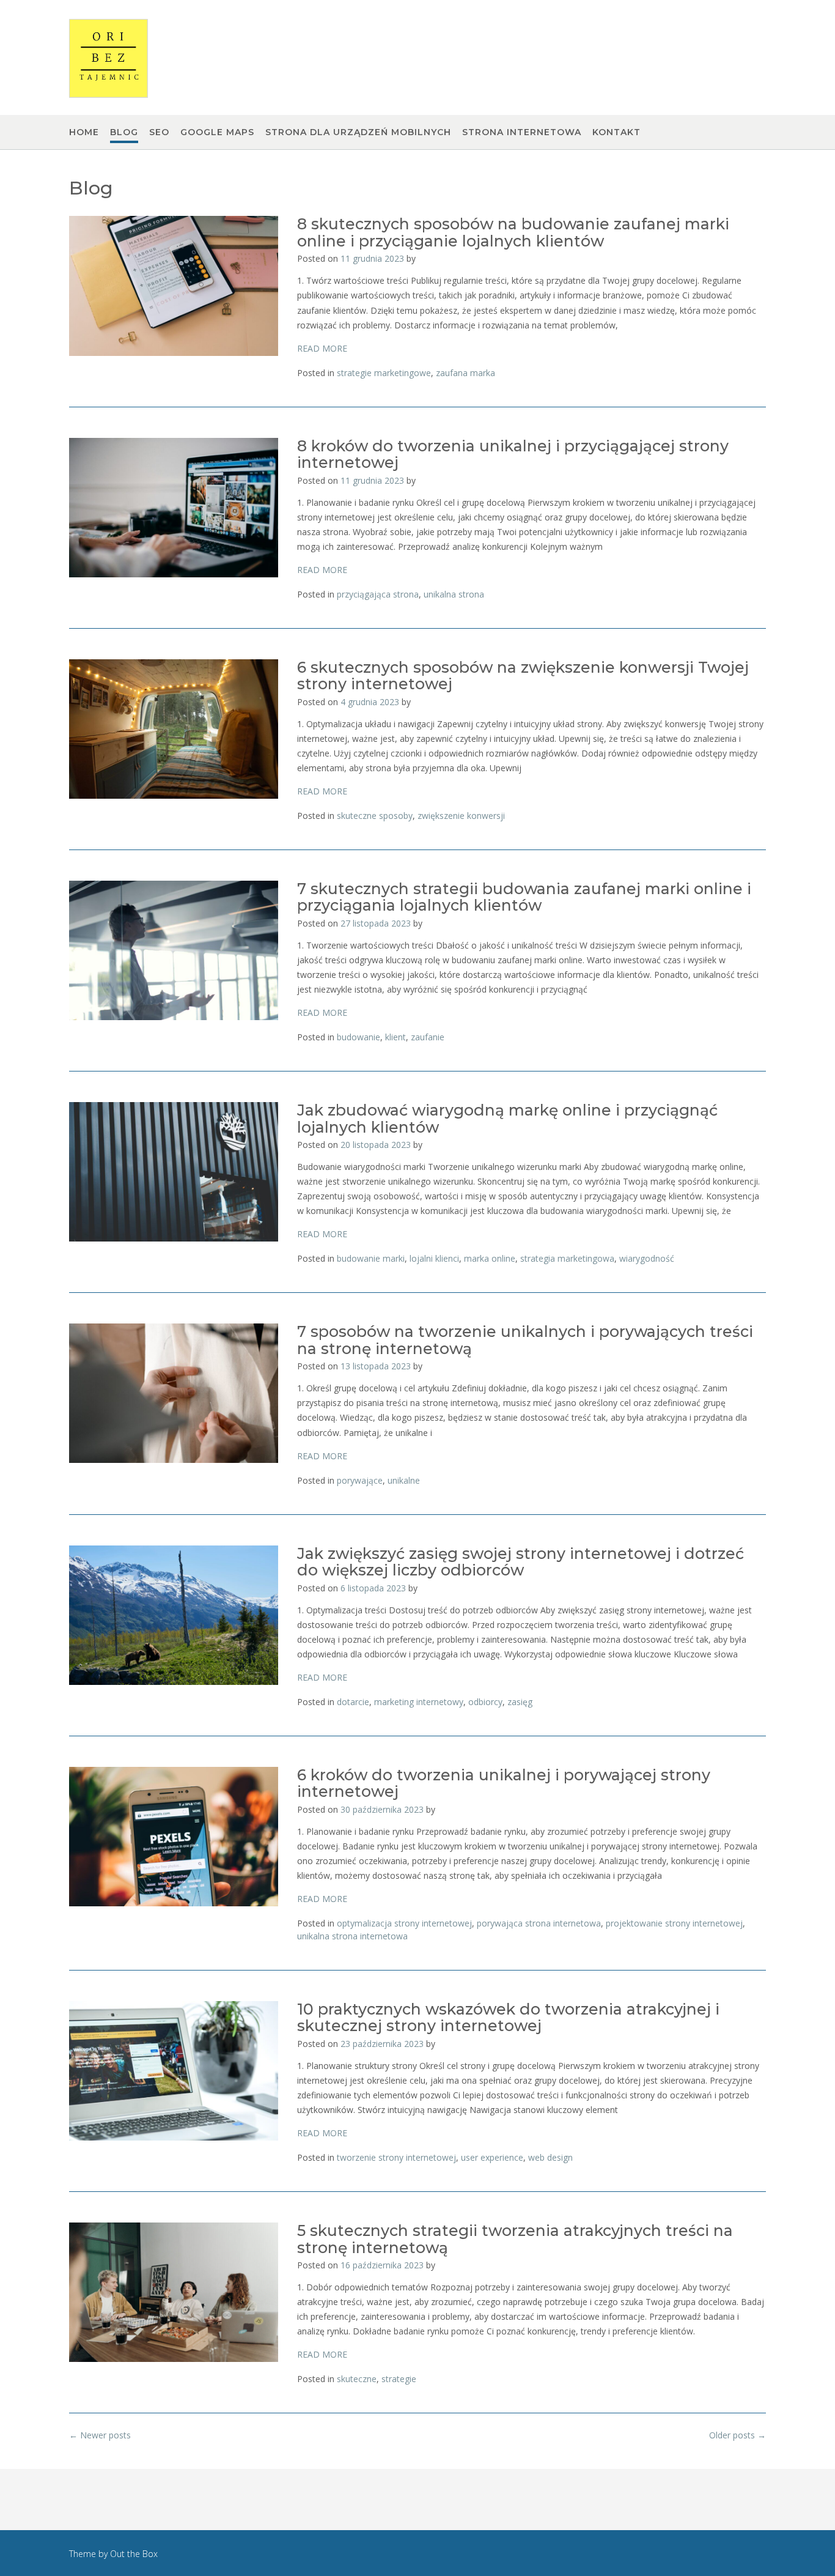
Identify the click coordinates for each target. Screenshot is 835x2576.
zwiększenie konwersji (461, 816)
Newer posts (100, 2435)
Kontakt (616, 132)
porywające (360, 1480)
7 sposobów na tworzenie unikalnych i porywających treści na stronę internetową (525, 1340)
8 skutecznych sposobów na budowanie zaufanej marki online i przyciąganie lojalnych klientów (513, 232)
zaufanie (428, 1037)
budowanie (359, 1037)
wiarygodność (647, 1258)
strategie (399, 2379)
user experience (492, 2157)
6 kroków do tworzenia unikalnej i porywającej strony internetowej (504, 1783)
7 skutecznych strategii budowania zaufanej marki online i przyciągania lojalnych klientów (524, 897)
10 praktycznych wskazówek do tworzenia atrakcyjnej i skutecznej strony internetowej (508, 2018)
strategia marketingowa (567, 1258)
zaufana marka (465, 373)
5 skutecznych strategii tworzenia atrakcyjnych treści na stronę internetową (515, 2239)
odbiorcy (485, 1702)
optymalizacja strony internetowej (404, 1923)
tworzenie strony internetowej (396, 2157)
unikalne (404, 1480)
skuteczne (357, 2379)
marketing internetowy (419, 1702)
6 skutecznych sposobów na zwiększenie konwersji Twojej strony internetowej (523, 676)
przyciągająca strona (378, 594)
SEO (159, 132)
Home (84, 132)
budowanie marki (371, 1258)
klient (395, 1037)
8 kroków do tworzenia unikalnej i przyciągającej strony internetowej (513, 454)
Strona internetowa (522, 132)
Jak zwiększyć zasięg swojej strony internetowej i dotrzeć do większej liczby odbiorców (520, 1562)
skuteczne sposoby (375, 816)
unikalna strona (454, 594)
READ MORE (322, 348)
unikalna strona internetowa (352, 1936)
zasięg (520, 1702)
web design (550, 2157)
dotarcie (353, 1702)
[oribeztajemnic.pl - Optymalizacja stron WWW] (109, 58)
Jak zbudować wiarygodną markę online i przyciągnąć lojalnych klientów (507, 1119)
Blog (124, 132)
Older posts (738, 2435)
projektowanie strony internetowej (674, 1923)
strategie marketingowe (384, 373)
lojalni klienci (434, 1258)
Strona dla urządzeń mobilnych (358, 132)
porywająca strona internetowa (539, 1923)
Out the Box (134, 2554)
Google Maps (217, 132)
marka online (490, 1258)
